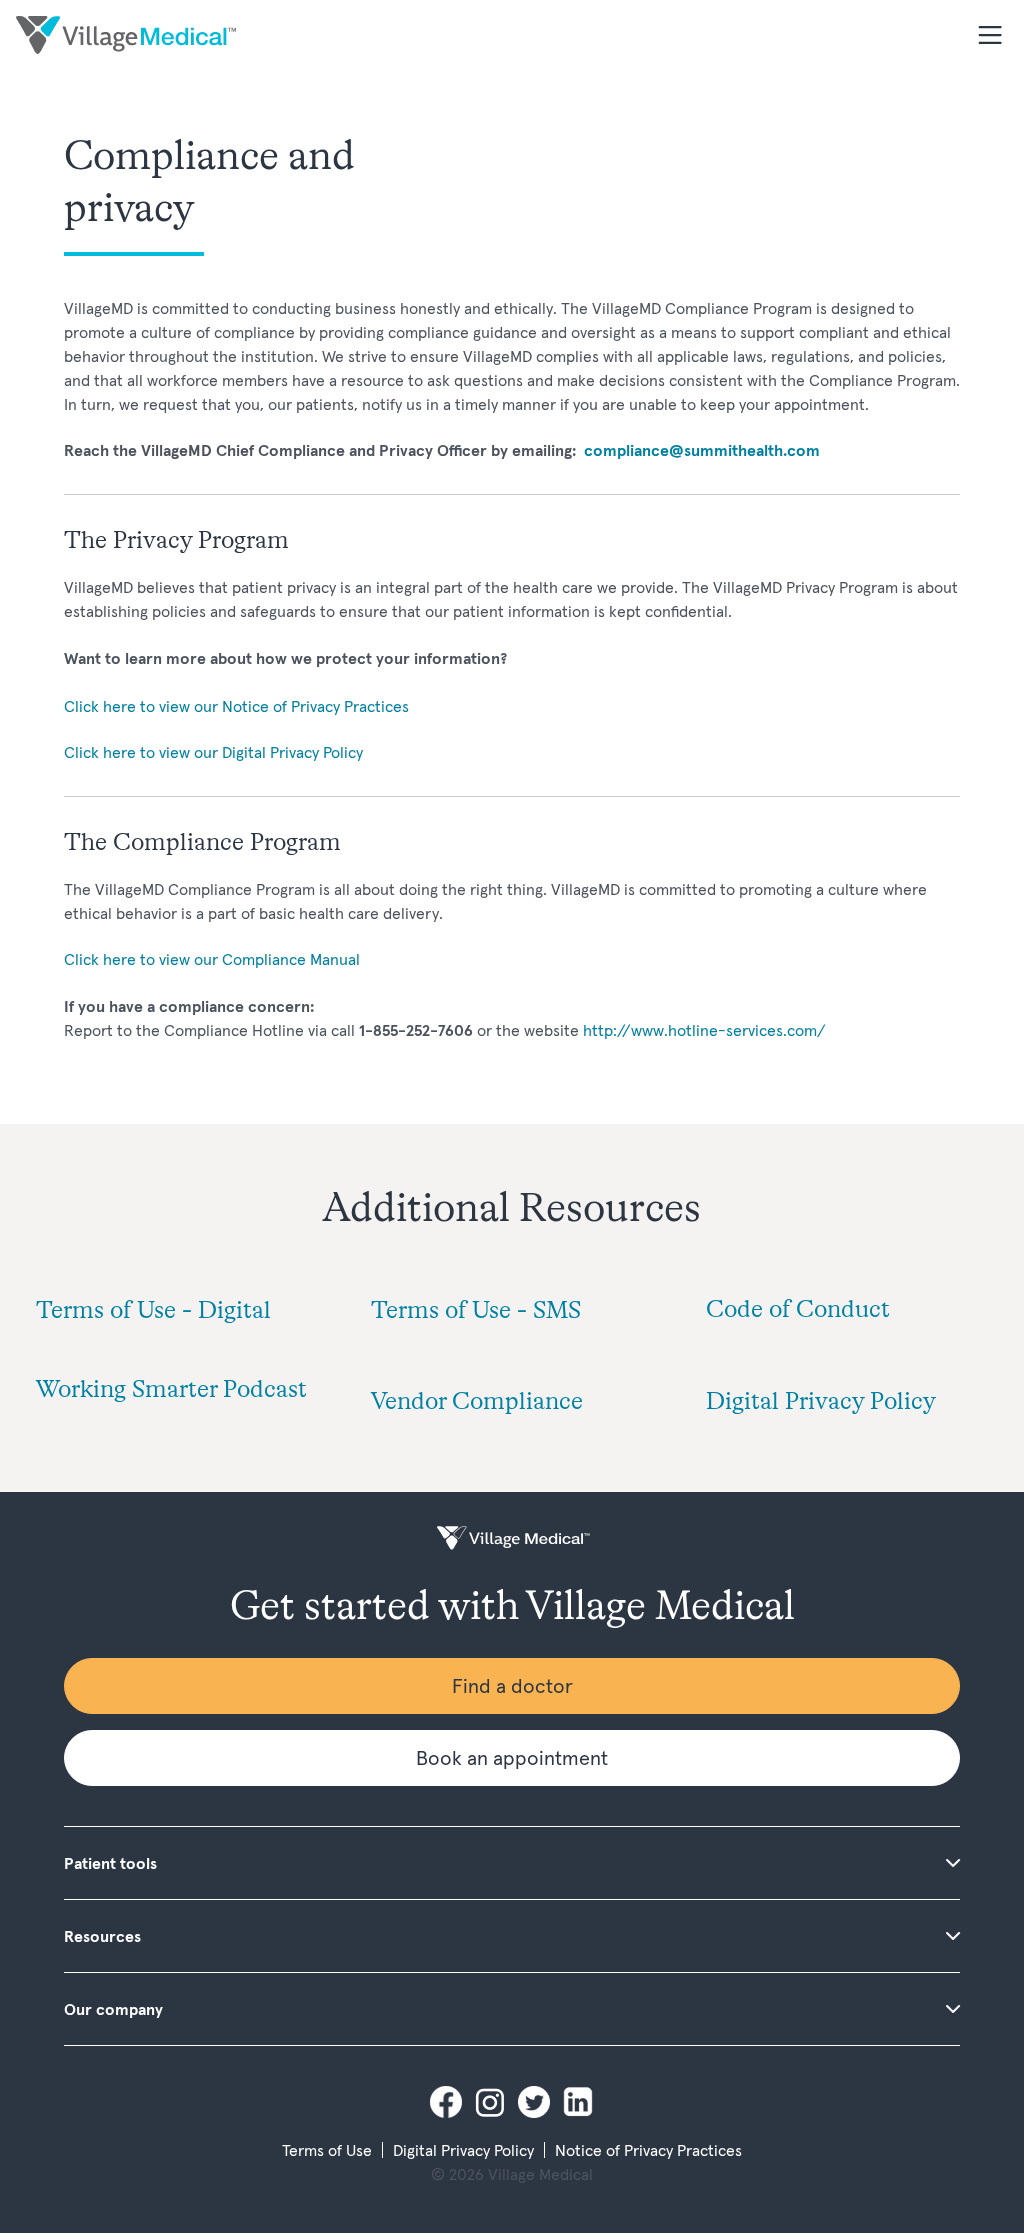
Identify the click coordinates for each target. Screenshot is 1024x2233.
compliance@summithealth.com (702, 450)
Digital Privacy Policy (821, 1403)
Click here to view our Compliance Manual (212, 959)
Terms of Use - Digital (153, 1312)
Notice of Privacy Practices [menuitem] (648, 2150)
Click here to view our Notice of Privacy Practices (236, 706)
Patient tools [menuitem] (110, 1863)
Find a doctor (512, 1686)
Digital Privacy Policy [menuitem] (463, 2150)
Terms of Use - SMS (476, 1312)
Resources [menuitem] (102, 1936)
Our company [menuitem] (113, 2009)
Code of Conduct (798, 1311)
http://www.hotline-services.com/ (704, 1030)
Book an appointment (512, 1758)
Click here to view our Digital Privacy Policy (213, 752)
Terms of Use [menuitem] (327, 2150)
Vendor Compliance (477, 1403)
